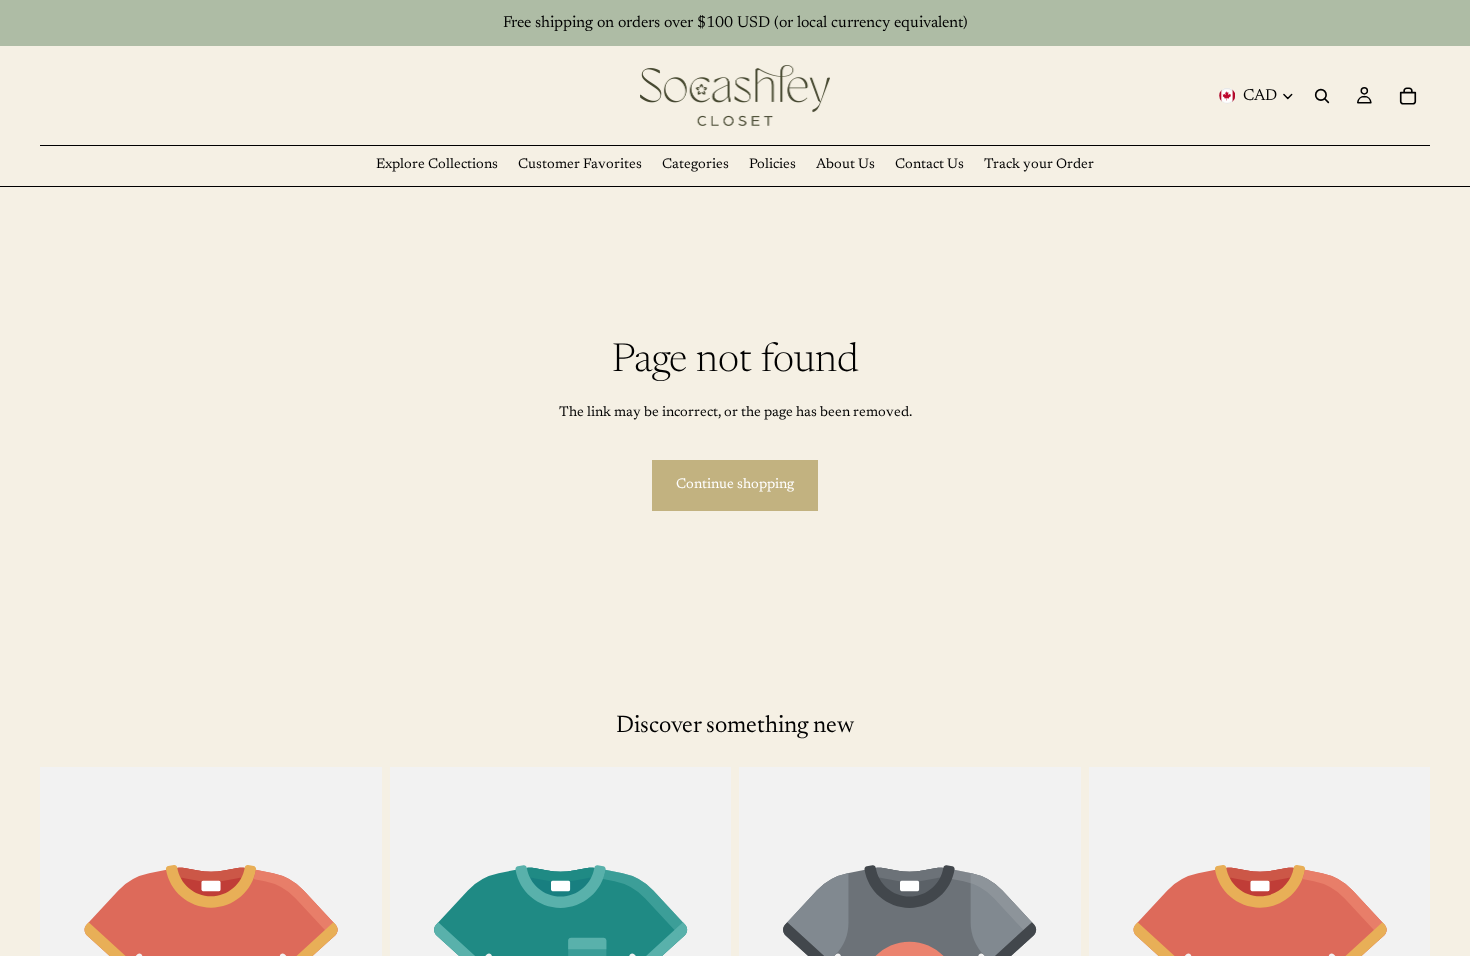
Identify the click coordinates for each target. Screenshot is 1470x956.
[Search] (1322, 96)
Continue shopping (735, 485)
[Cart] (1408, 96)
